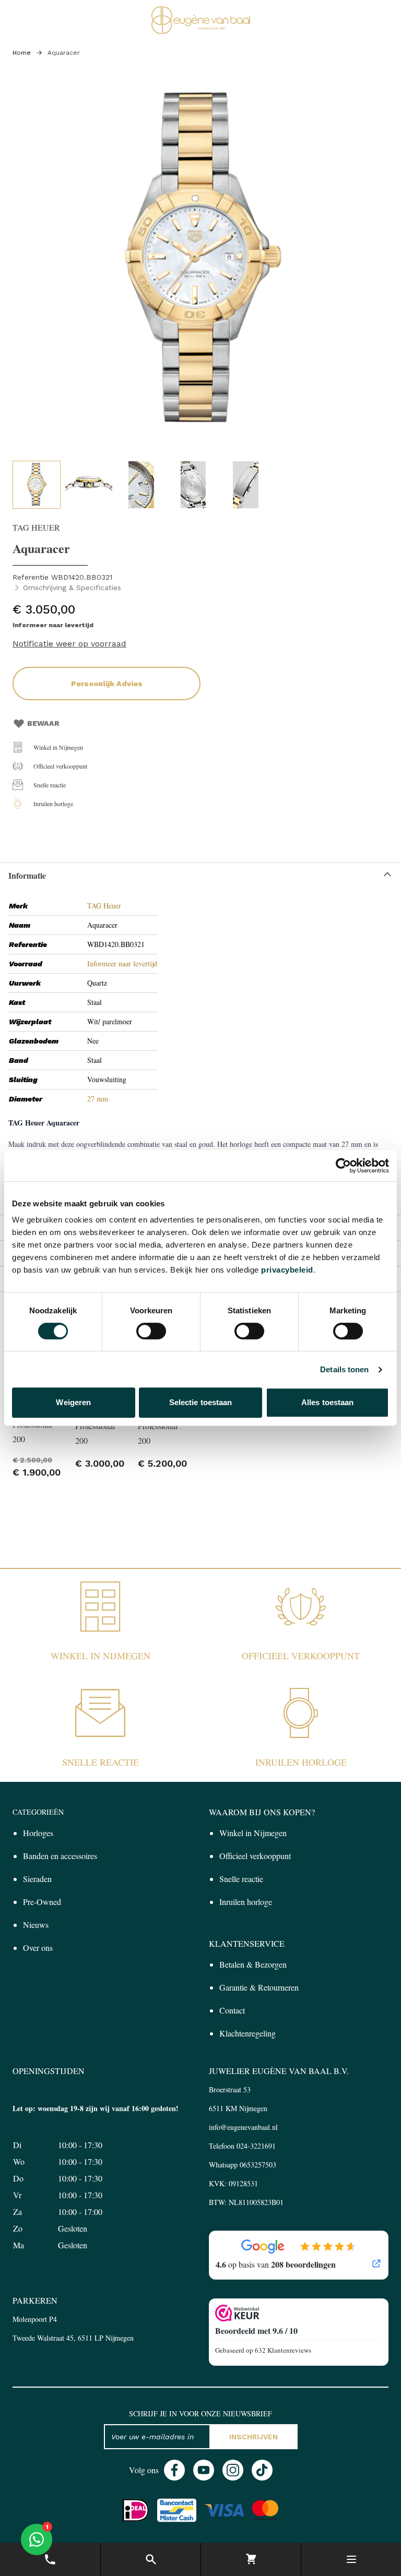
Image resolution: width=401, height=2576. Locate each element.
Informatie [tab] (27, 875)
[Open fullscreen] (200, 266)
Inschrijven (253, 2437)
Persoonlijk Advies (107, 684)
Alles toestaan (327, 1402)
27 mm (98, 1099)
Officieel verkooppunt (60, 766)
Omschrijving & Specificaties (72, 588)
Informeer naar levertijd (122, 963)
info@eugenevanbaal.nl (243, 2127)
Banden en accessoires (60, 1856)
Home (22, 53)
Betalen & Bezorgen (253, 1964)
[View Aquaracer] (37, 485)
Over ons (38, 1948)
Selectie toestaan (201, 1402)
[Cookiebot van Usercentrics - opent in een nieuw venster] (343, 1166)
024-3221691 (256, 2146)
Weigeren (73, 1402)
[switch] (151, 1331)
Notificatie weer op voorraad (69, 644)
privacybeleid (287, 1270)
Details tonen (344, 1369)
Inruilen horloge (53, 804)
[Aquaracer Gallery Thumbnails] (141, 485)
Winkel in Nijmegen (58, 747)
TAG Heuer (104, 906)
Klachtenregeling (247, 2033)
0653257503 (258, 2165)
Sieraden (37, 1879)
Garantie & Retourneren (259, 1987)
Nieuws (36, 1925)
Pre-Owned (42, 1902)
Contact (232, 2010)
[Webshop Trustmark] (299, 2313)
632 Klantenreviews (283, 2350)
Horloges (38, 1833)
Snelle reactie (50, 785)
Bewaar (43, 723)
